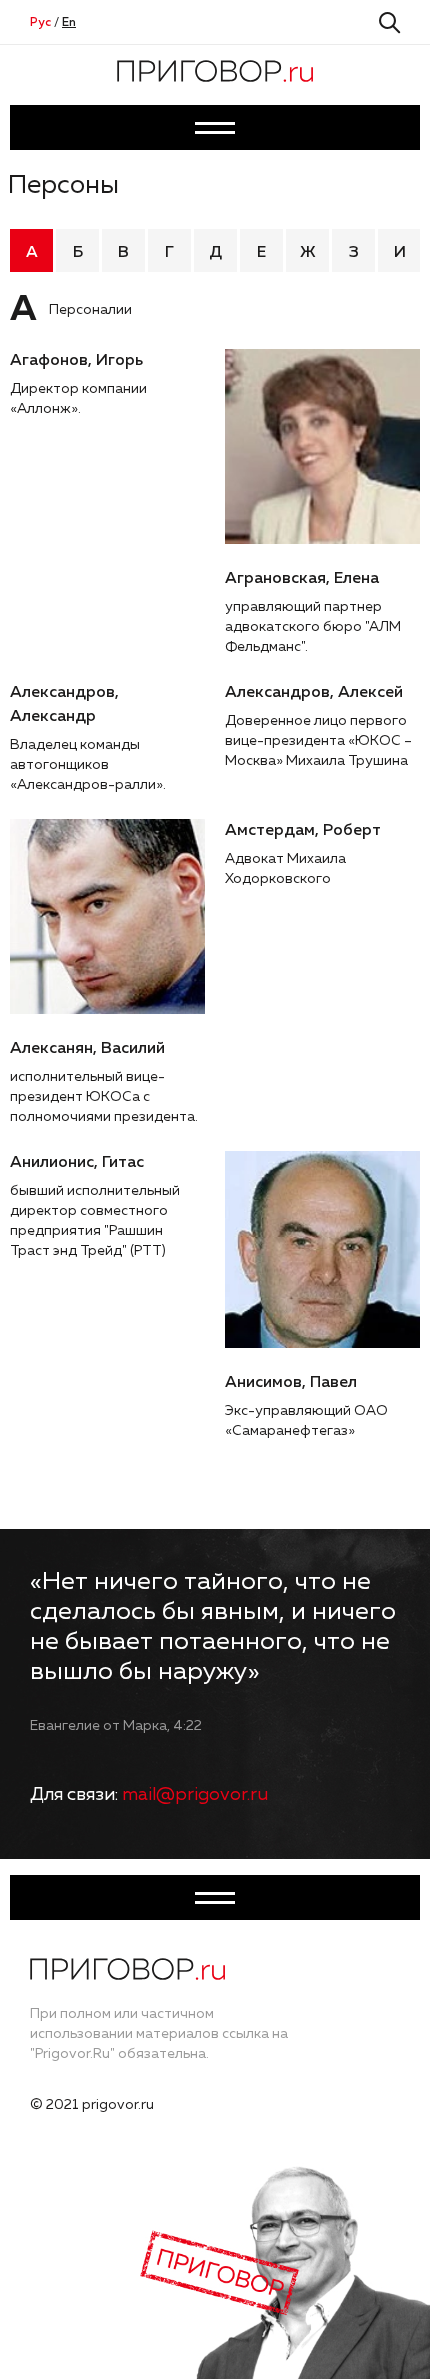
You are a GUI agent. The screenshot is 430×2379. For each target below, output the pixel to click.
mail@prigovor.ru (195, 1795)
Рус (40, 23)
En (69, 23)
